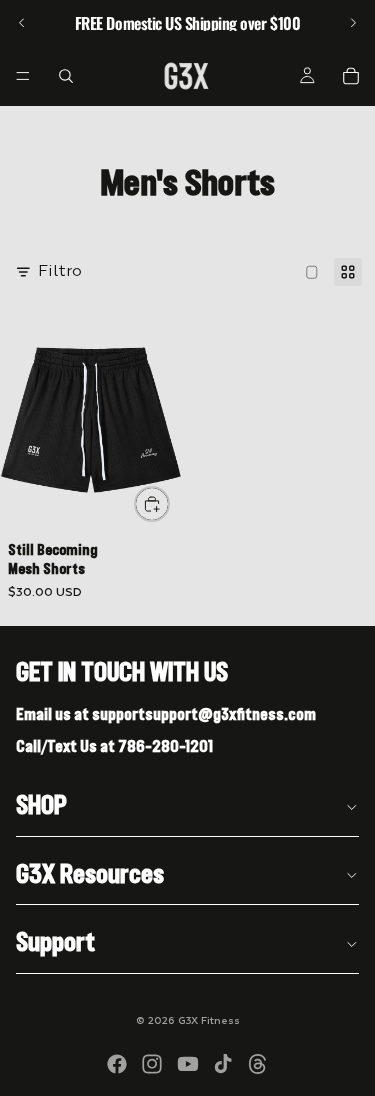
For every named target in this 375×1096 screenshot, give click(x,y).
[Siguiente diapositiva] (353, 23)
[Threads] (258, 1064)
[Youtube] (188, 1064)
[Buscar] (66, 76)
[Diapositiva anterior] (22, 23)
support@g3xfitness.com (230, 715)
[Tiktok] (223, 1064)
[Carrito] (351, 76)
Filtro (60, 272)
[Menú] (23, 76)
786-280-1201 (165, 747)
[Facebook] (117, 1064)
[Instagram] (152, 1064)
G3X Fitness (209, 1021)
